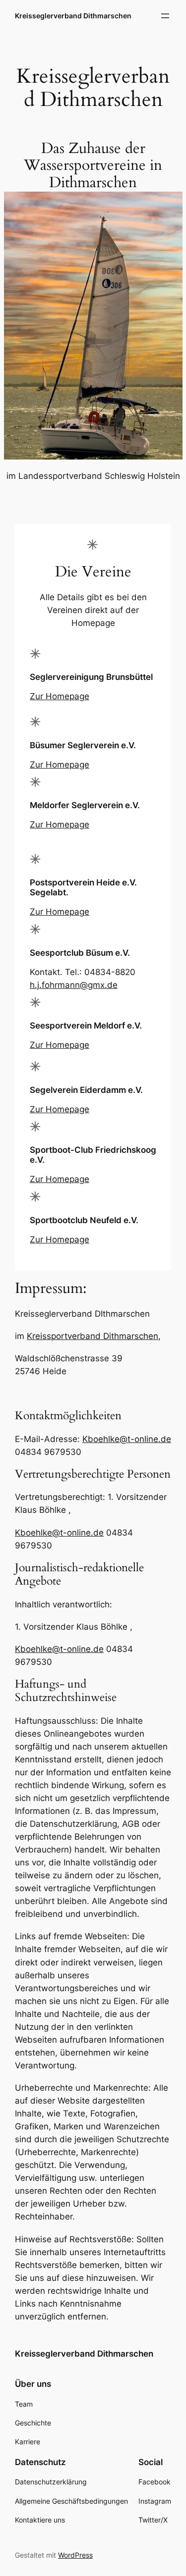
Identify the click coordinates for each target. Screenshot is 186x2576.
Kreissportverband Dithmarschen (93, 1336)
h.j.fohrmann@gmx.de (74, 985)
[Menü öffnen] (165, 16)
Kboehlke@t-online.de (127, 1439)
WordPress (75, 2555)
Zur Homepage (60, 696)
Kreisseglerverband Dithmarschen (73, 16)
